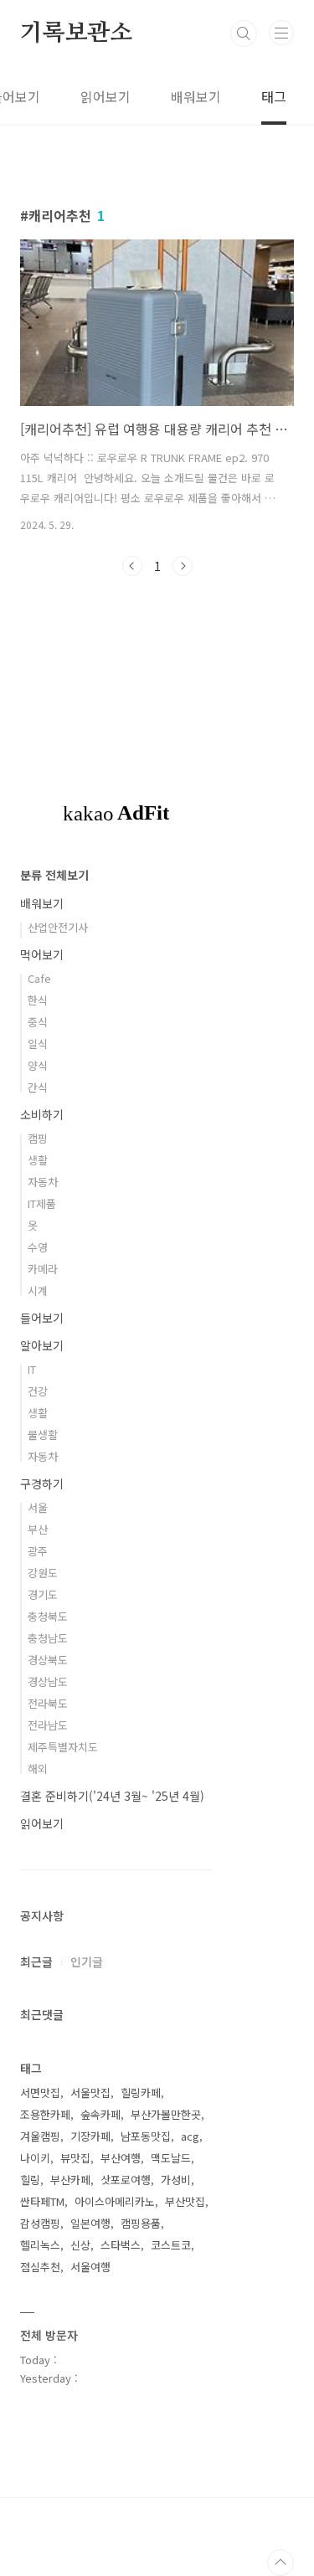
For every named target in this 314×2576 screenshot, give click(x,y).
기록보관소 (76, 33)
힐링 (30, 2180)
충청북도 (48, 1616)
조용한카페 (45, 2114)
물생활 (43, 1435)
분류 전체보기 (54, 875)
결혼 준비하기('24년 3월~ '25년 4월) (112, 1796)
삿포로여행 (126, 2180)
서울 (38, 1507)
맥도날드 (171, 2158)
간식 (38, 1087)
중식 (38, 1022)
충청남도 (48, 1638)
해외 (38, 1769)
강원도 (43, 1573)
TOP (281, 2563)
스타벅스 (121, 2245)
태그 (274, 96)
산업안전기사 (58, 927)
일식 (38, 1044)
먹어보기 (42, 954)
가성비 (176, 2180)
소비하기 (42, 1114)
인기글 (87, 1962)
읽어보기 (106, 96)
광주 (38, 1551)
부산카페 (70, 2180)
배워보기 (196, 96)
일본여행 (90, 2223)
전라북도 (48, 1703)
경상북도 (48, 1660)
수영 (38, 1247)
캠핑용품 (141, 2223)
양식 (38, 1065)
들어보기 (42, 1318)
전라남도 (48, 1725)
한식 (38, 1000)
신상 (80, 2245)
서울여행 (90, 2267)
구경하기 (42, 1483)
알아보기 (42, 1345)
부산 (38, 1529)
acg (190, 2136)
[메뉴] (281, 33)
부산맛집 (185, 2201)
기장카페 (90, 2136)
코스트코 (171, 2245)
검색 (244, 33)
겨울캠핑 (40, 2136)
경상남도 (48, 1681)
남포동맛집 (146, 2136)
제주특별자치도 (63, 1747)
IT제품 (42, 1203)
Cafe (39, 978)
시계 (38, 1291)
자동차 (43, 1182)
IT (32, 1369)
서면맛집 (40, 2093)
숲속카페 (100, 2114)
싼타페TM (42, 2201)
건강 (38, 1391)
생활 (38, 1160)
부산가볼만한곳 (166, 2114)
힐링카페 (141, 2093)
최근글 (36, 1962)
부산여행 (121, 2158)
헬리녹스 (40, 2245)
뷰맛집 (75, 2158)
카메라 (43, 1269)
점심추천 (40, 2267)
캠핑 (38, 1138)
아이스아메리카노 (115, 2201)
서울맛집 (90, 2093)
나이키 (35, 2158)
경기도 (43, 1594)
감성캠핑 (40, 2223)
